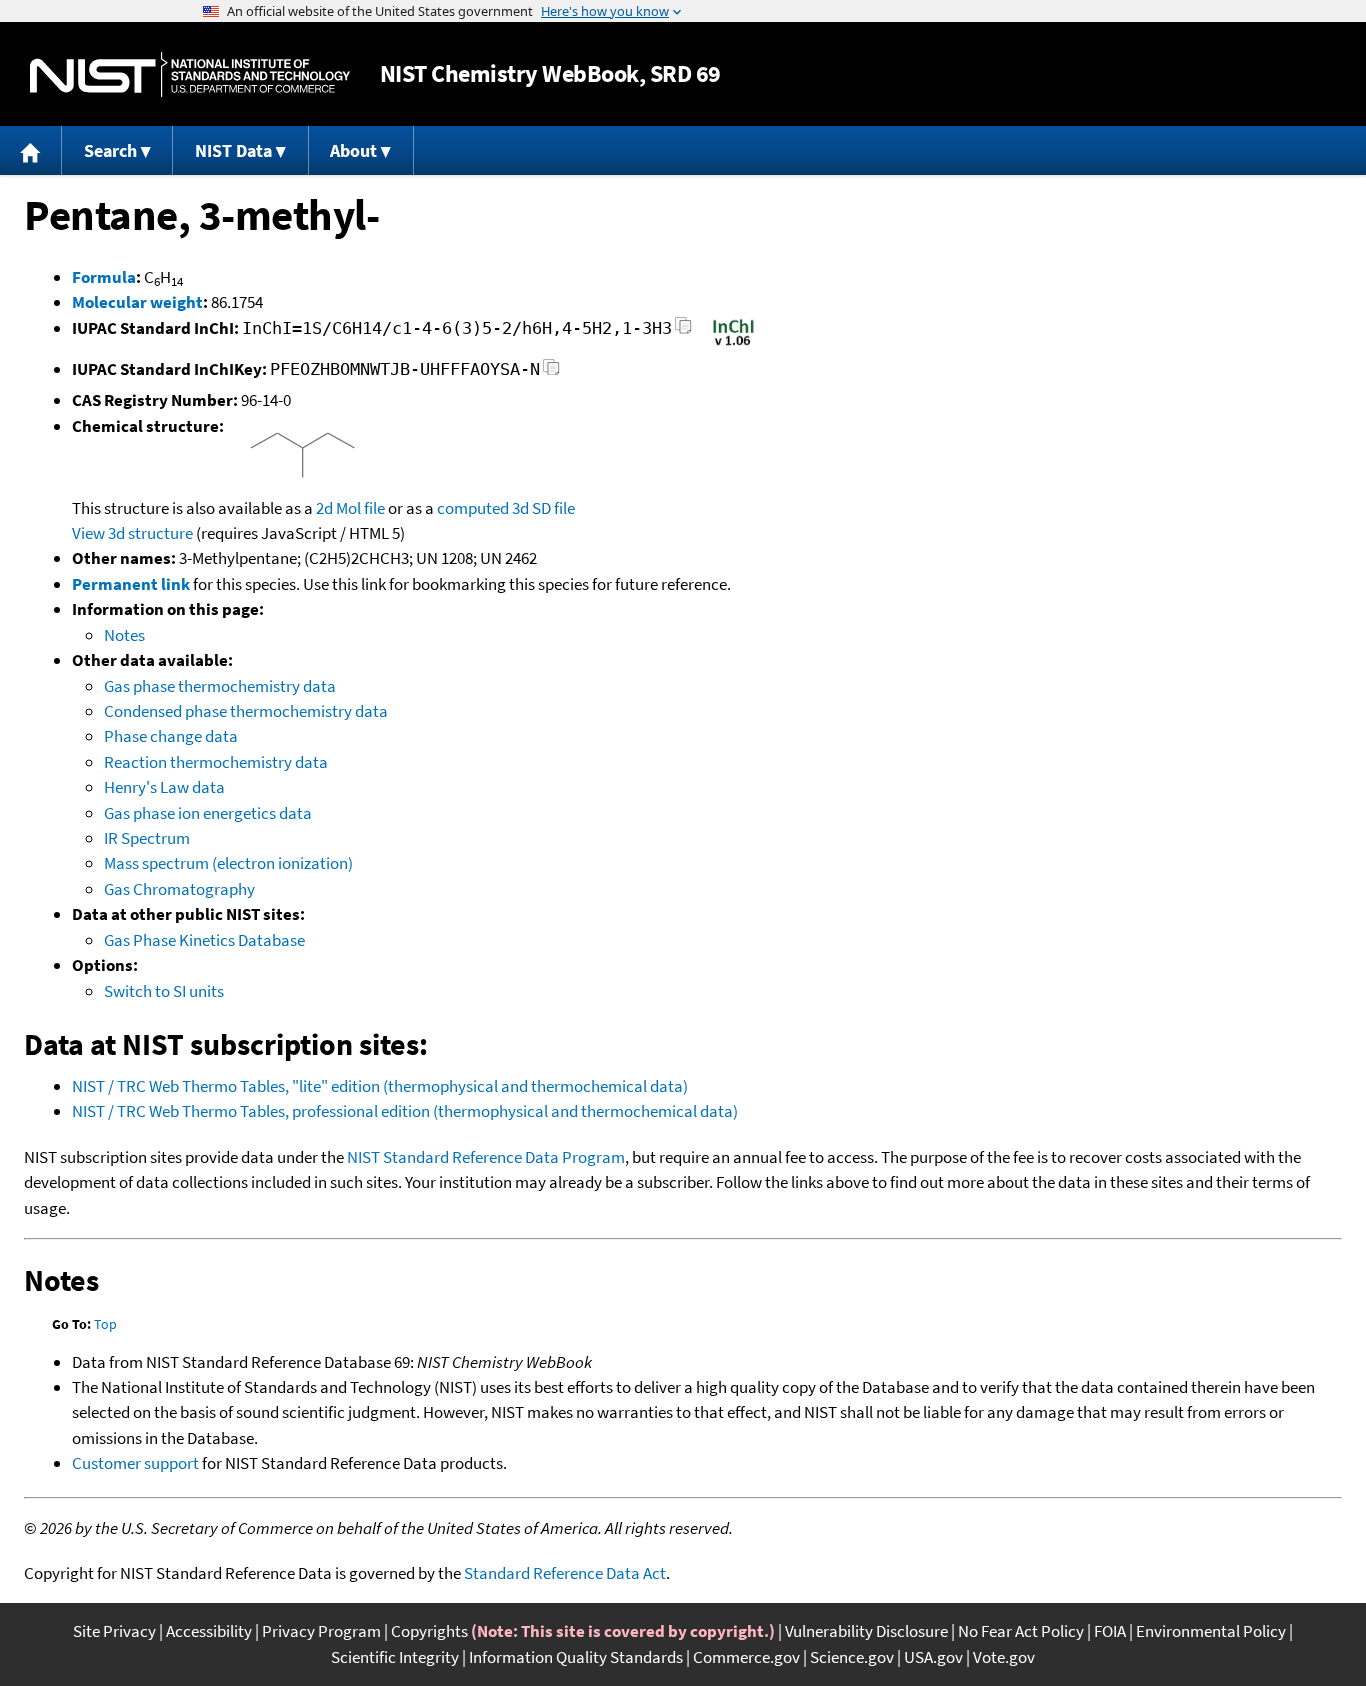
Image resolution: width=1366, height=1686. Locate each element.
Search (110, 150)
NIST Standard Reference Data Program (486, 1157)
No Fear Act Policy (1021, 1631)
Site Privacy (114, 1631)
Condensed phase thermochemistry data (246, 711)
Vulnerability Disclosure (866, 1631)
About (353, 150)
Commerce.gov (746, 1657)
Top (105, 1324)
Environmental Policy (1211, 1631)
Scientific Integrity (395, 1657)
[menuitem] (31, 150)
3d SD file (543, 508)
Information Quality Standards (576, 1657)
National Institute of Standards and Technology (190, 74)
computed (473, 508)
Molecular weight (137, 302)
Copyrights (429, 1631)
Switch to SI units (164, 991)
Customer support (135, 1463)
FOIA (1110, 1631)
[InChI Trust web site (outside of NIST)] (733, 344)
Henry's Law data (164, 787)
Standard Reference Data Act (565, 1573)
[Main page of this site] (31, 150)
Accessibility (209, 1631)
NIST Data (233, 150)
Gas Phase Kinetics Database (204, 940)
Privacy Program (321, 1631)
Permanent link (131, 584)
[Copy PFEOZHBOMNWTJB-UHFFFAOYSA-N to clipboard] (551, 372)
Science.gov (852, 1657)
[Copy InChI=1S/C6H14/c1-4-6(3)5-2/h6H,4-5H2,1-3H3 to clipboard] (683, 331)
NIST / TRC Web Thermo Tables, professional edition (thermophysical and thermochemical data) (405, 1111)
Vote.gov (1004, 1657)
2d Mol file (350, 508)
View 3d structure (132, 533)
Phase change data (171, 736)
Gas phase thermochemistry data (220, 686)
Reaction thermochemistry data (216, 762)
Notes (124, 635)
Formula (104, 277)
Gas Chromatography (179, 889)
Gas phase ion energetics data (208, 813)
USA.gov (933, 1657)
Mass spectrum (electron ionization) (228, 863)
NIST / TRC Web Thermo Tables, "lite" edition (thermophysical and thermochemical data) (380, 1086)
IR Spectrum (147, 838)
